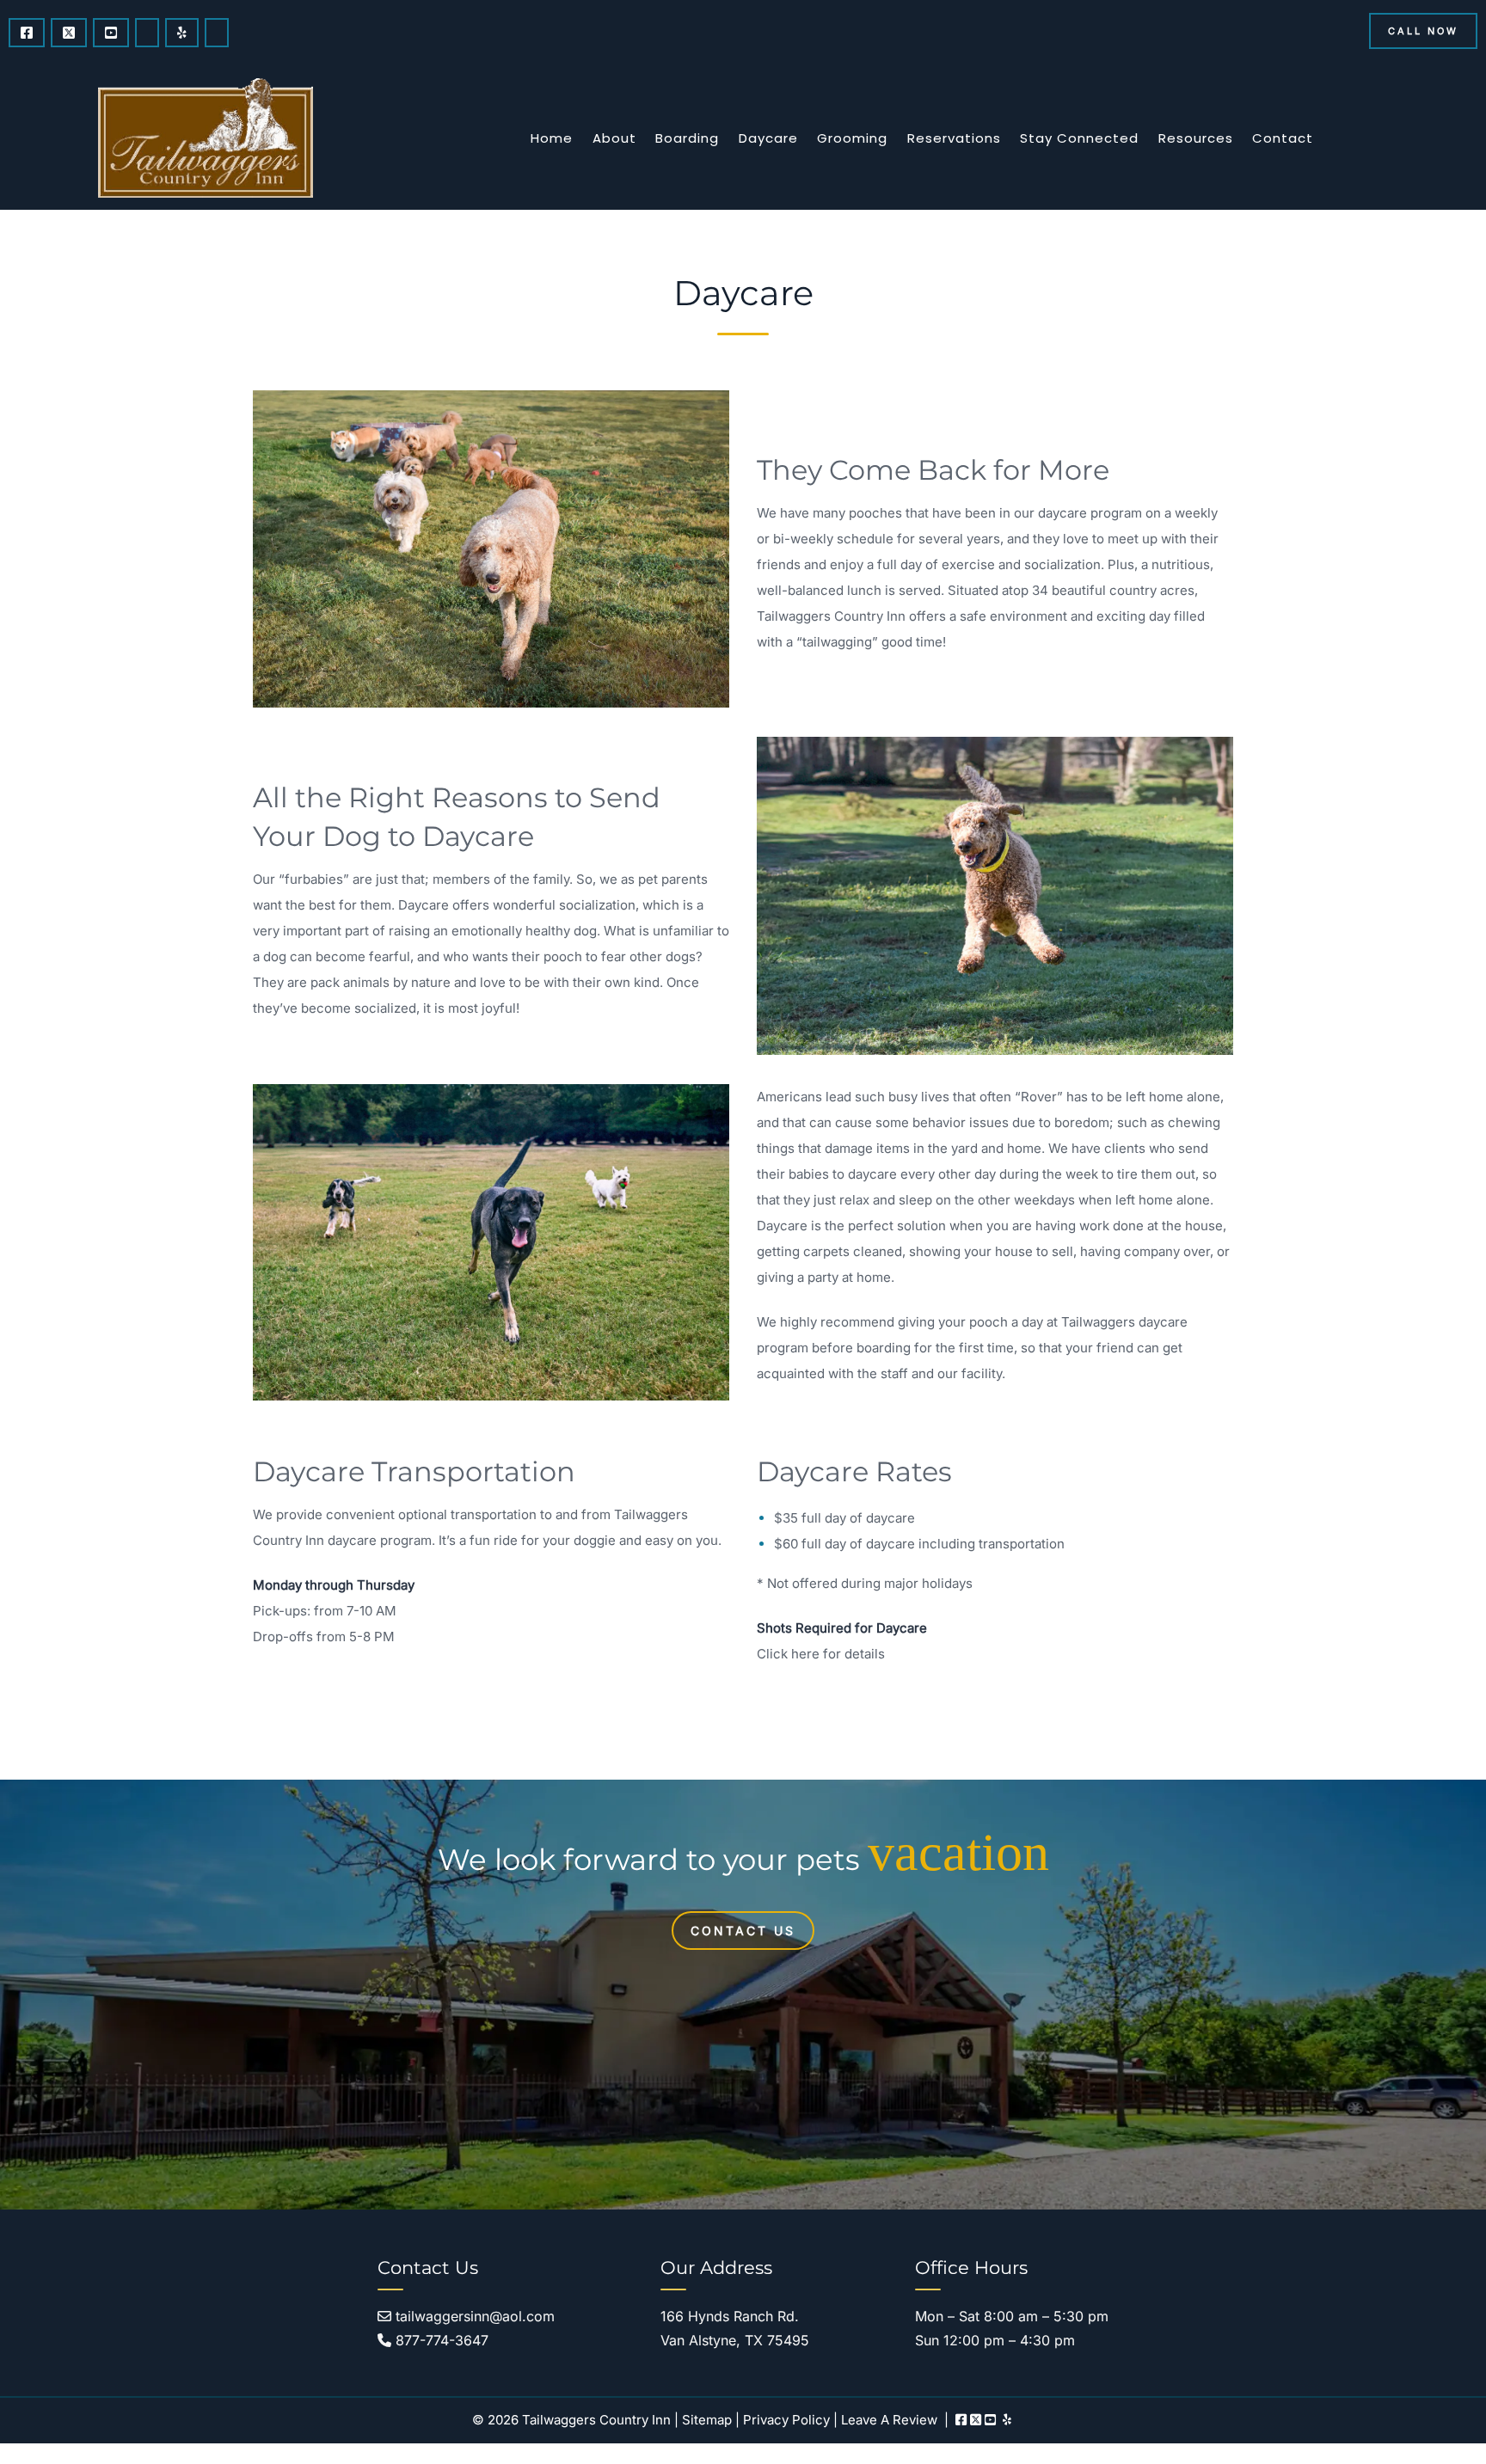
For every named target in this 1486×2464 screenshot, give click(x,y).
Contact (1283, 138)
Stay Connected (1079, 138)
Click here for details (821, 1654)
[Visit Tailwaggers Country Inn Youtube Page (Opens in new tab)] (111, 33)
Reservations (954, 138)
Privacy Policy (786, 2420)
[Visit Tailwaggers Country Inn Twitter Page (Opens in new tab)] (69, 33)
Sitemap (707, 2420)
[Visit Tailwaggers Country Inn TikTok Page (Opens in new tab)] (217, 33)
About (614, 138)
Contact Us (743, 1931)
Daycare (768, 138)
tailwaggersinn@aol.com (473, 2316)
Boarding (687, 138)
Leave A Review (889, 2420)
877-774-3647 (440, 2340)
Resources (1196, 138)
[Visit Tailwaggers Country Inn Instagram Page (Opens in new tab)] (147, 33)
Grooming (852, 138)
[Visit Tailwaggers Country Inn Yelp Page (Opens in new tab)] (182, 33)
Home (552, 138)
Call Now (1423, 31)
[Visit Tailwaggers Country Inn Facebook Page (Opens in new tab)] (27, 33)
